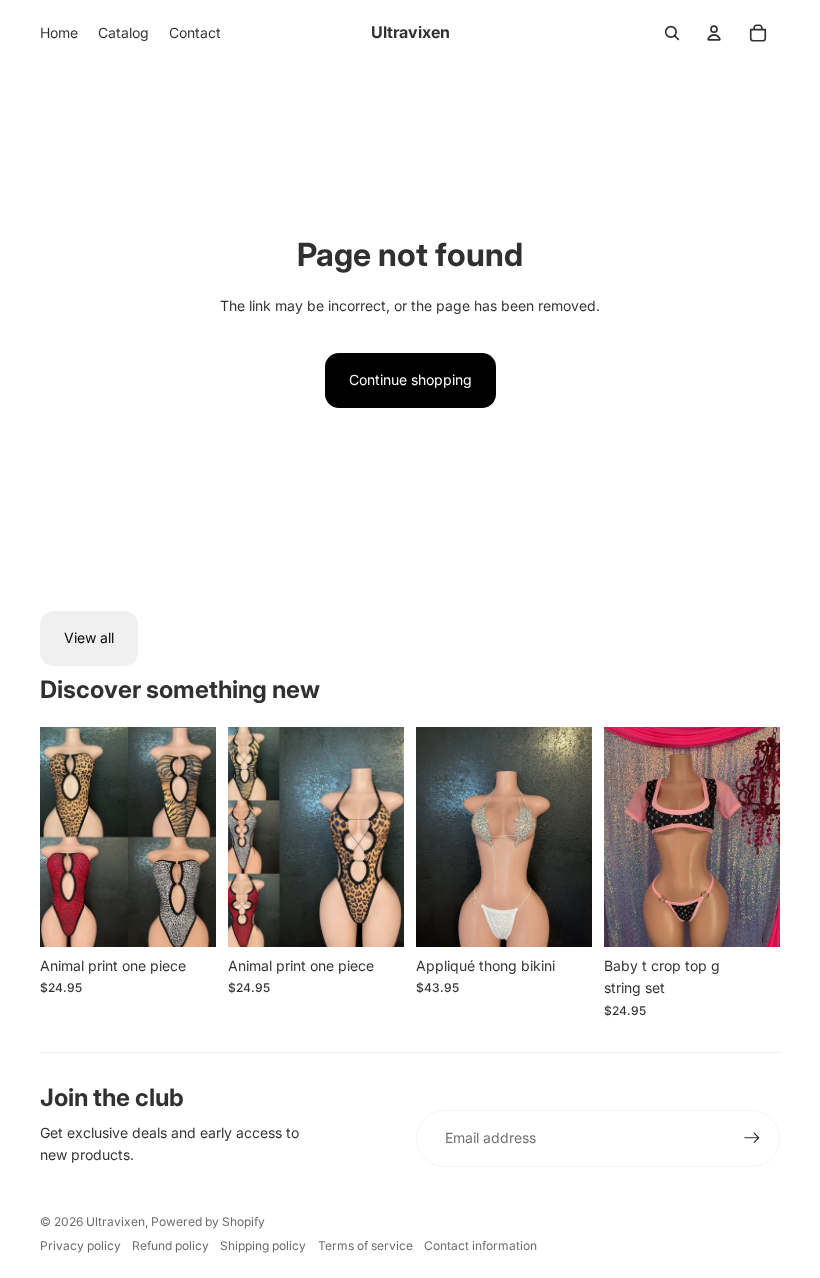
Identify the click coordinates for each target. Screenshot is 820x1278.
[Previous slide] (243, 837)
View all (89, 637)
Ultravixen (115, 1221)
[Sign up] (752, 1138)
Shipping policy (263, 1245)
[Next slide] (388, 837)
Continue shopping (410, 379)
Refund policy (170, 1245)
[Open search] (672, 33)
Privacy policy (80, 1245)
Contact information (480, 1245)
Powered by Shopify (208, 1221)
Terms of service (365, 1245)
